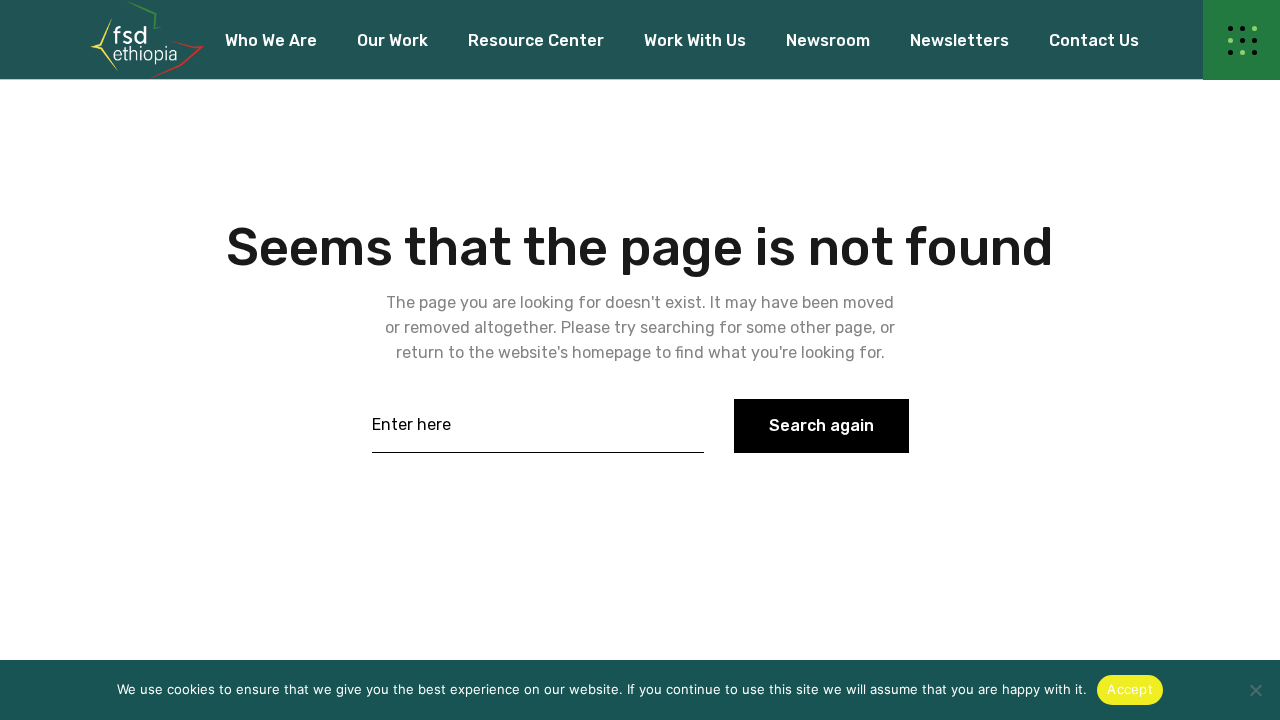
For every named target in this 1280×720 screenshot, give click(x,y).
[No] (1255, 690)
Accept (1130, 689)
